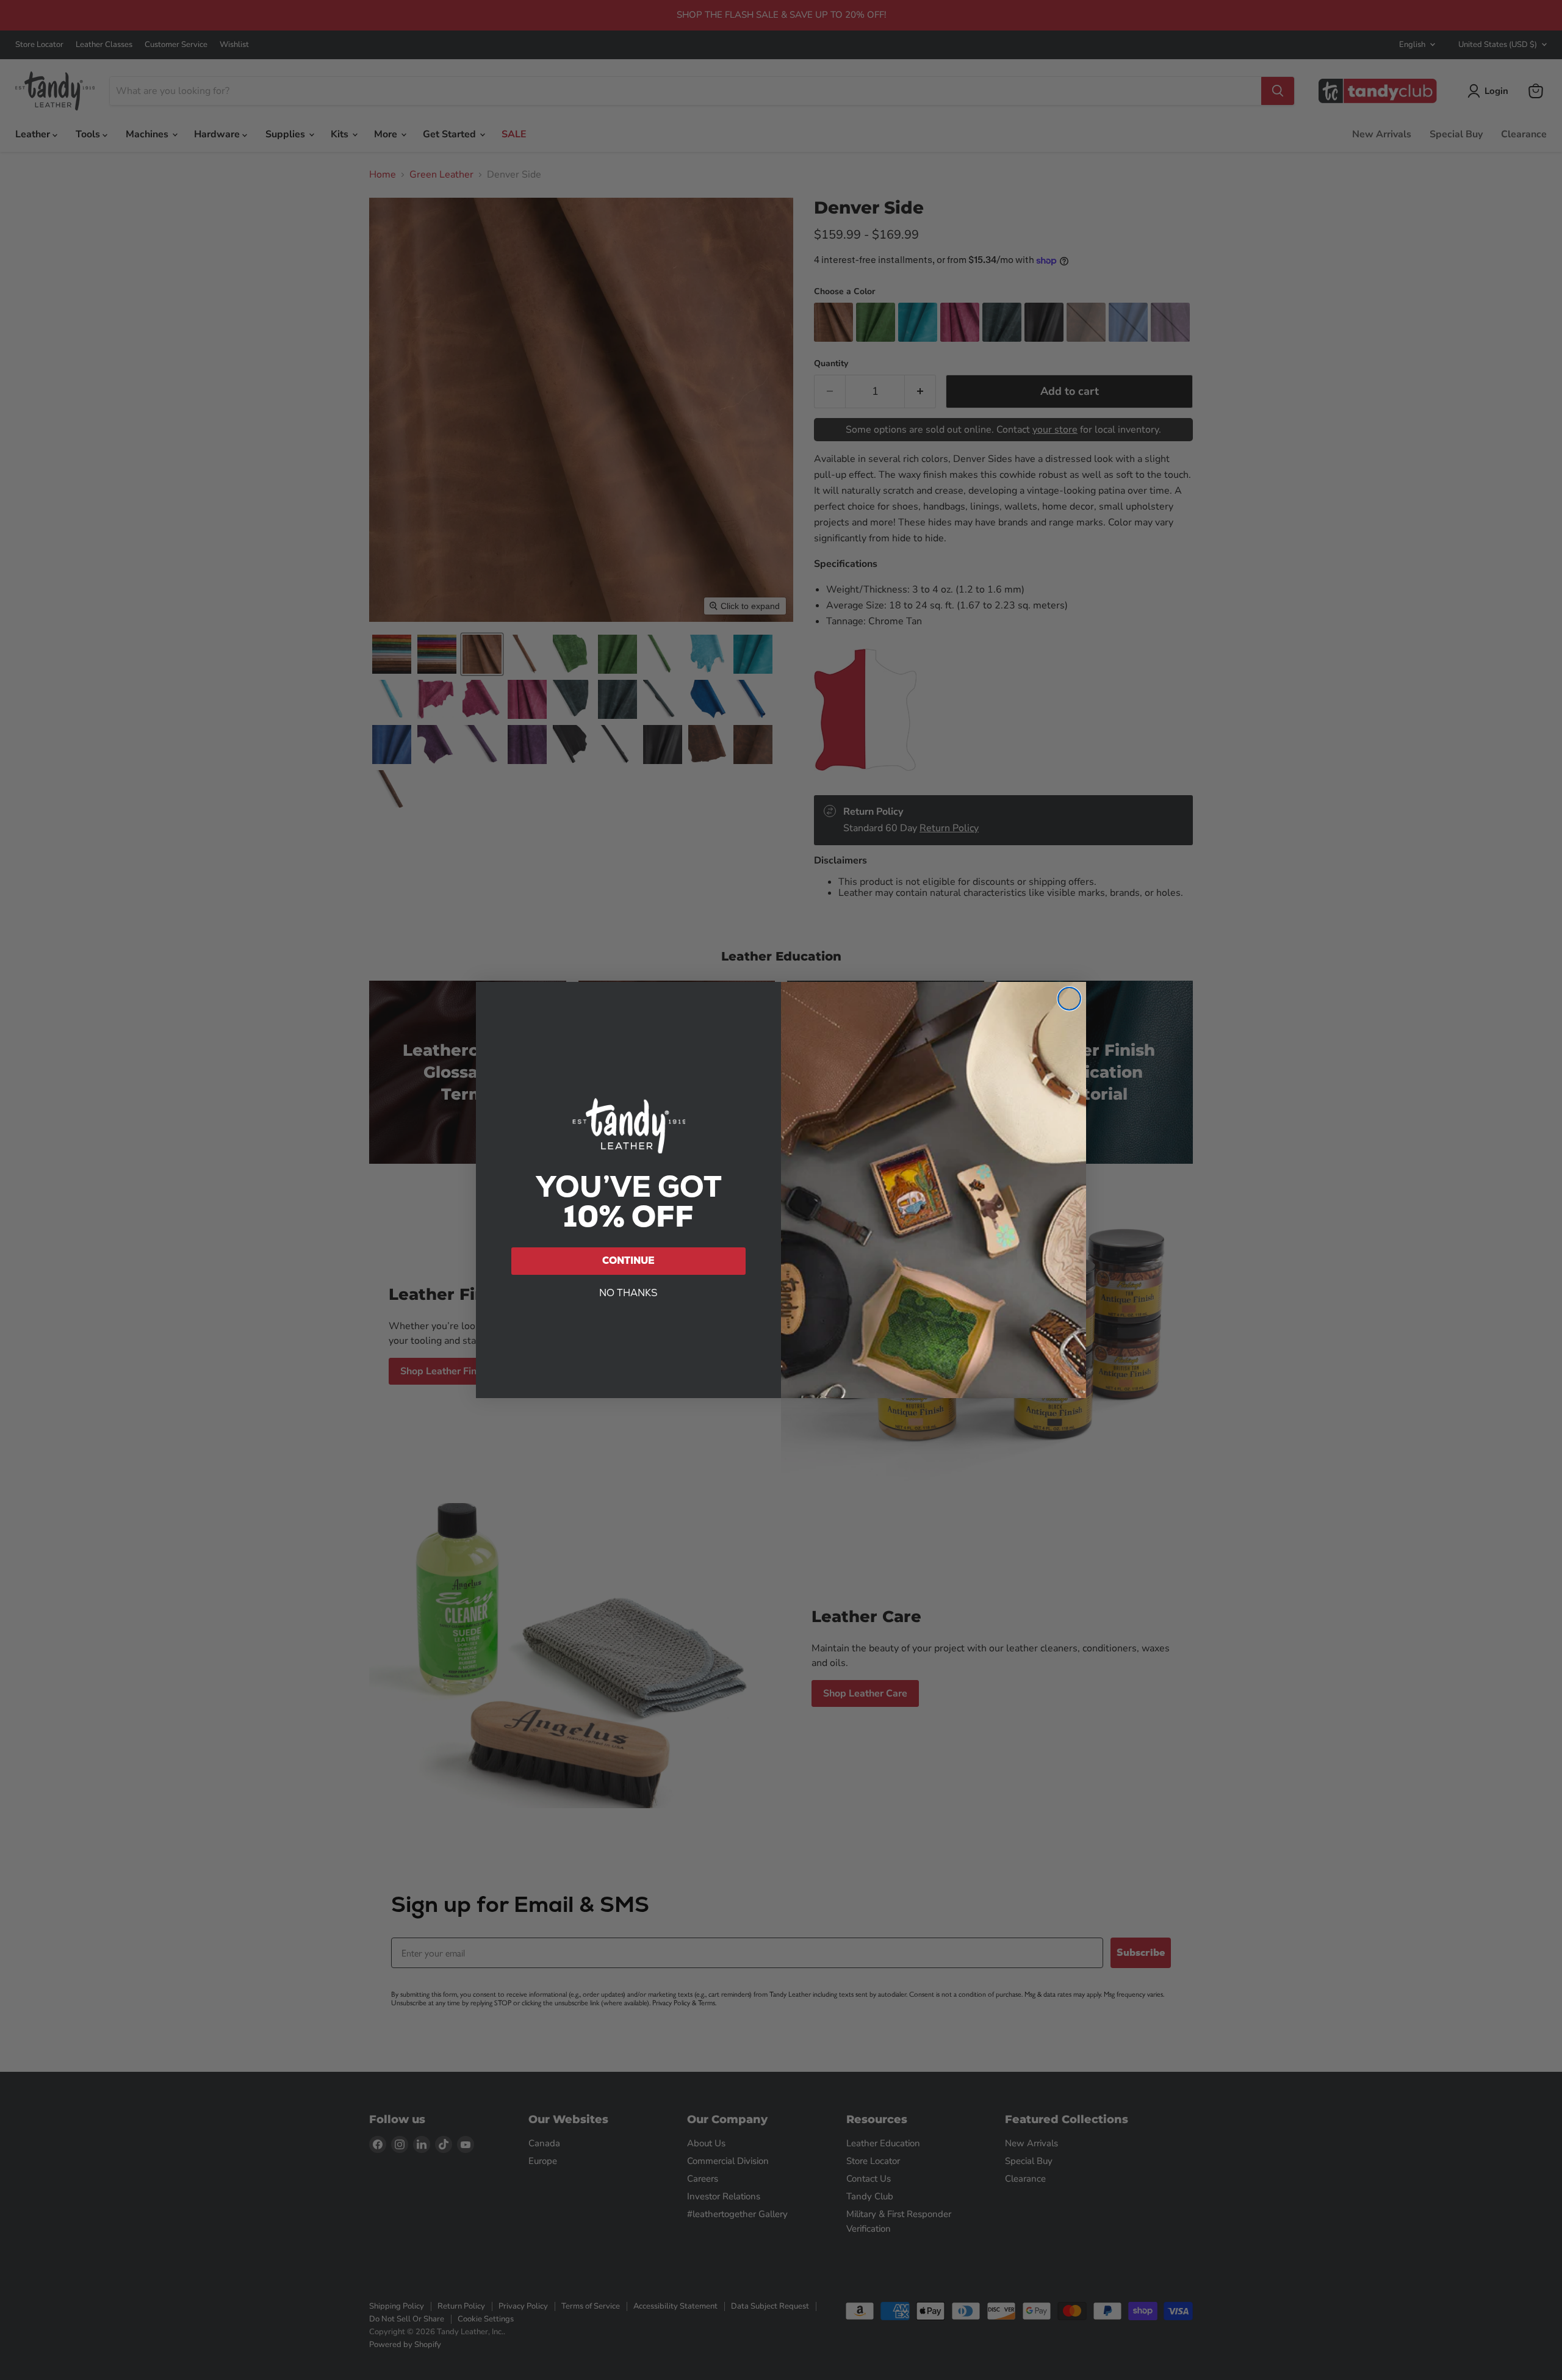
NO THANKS (628, 1293)
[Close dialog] (1069, 999)
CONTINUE (628, 1260)
